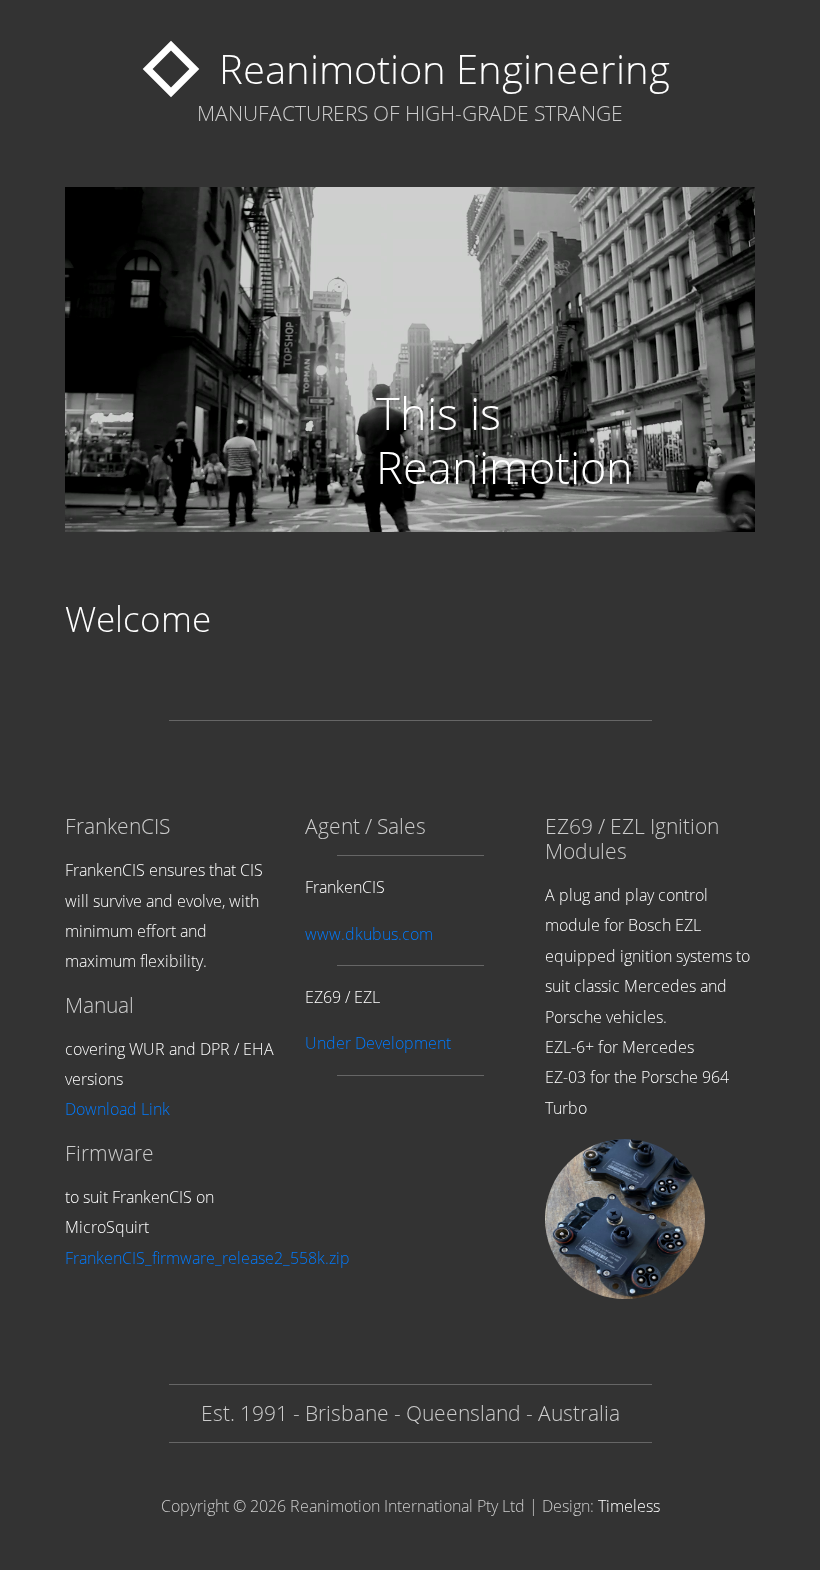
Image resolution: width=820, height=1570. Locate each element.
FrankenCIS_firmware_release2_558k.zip (207, 1258)
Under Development (378, 1043)
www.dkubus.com (369, 934)
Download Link (117, 1109)
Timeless (629, 1506)
